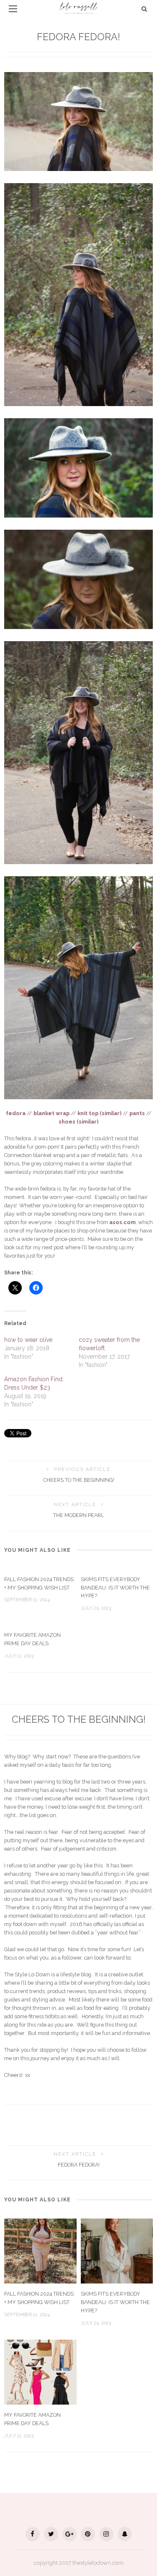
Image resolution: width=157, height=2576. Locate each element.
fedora (16, 1113)
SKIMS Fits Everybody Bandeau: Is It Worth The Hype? (115, 1588)
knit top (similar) (99, 1113)
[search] (144, 9)
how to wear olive (28, 1340)
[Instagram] (106, 2534)
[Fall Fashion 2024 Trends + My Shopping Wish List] (40, 2250)
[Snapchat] (125, 2534)
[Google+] (69, 2534)
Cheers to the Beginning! (79, 1480)
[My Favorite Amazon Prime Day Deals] (40, 2371)
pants (137, 1113)
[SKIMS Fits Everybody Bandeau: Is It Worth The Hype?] (117, 2250)
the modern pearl (78, 1515)
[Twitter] (51, 2534)
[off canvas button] (13, 9)
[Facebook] (33, 2534)
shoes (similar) (78, 1122)
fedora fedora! (79, 2165)
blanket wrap (51, 1113)
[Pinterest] (88, 2534)
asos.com (122, 1222)
